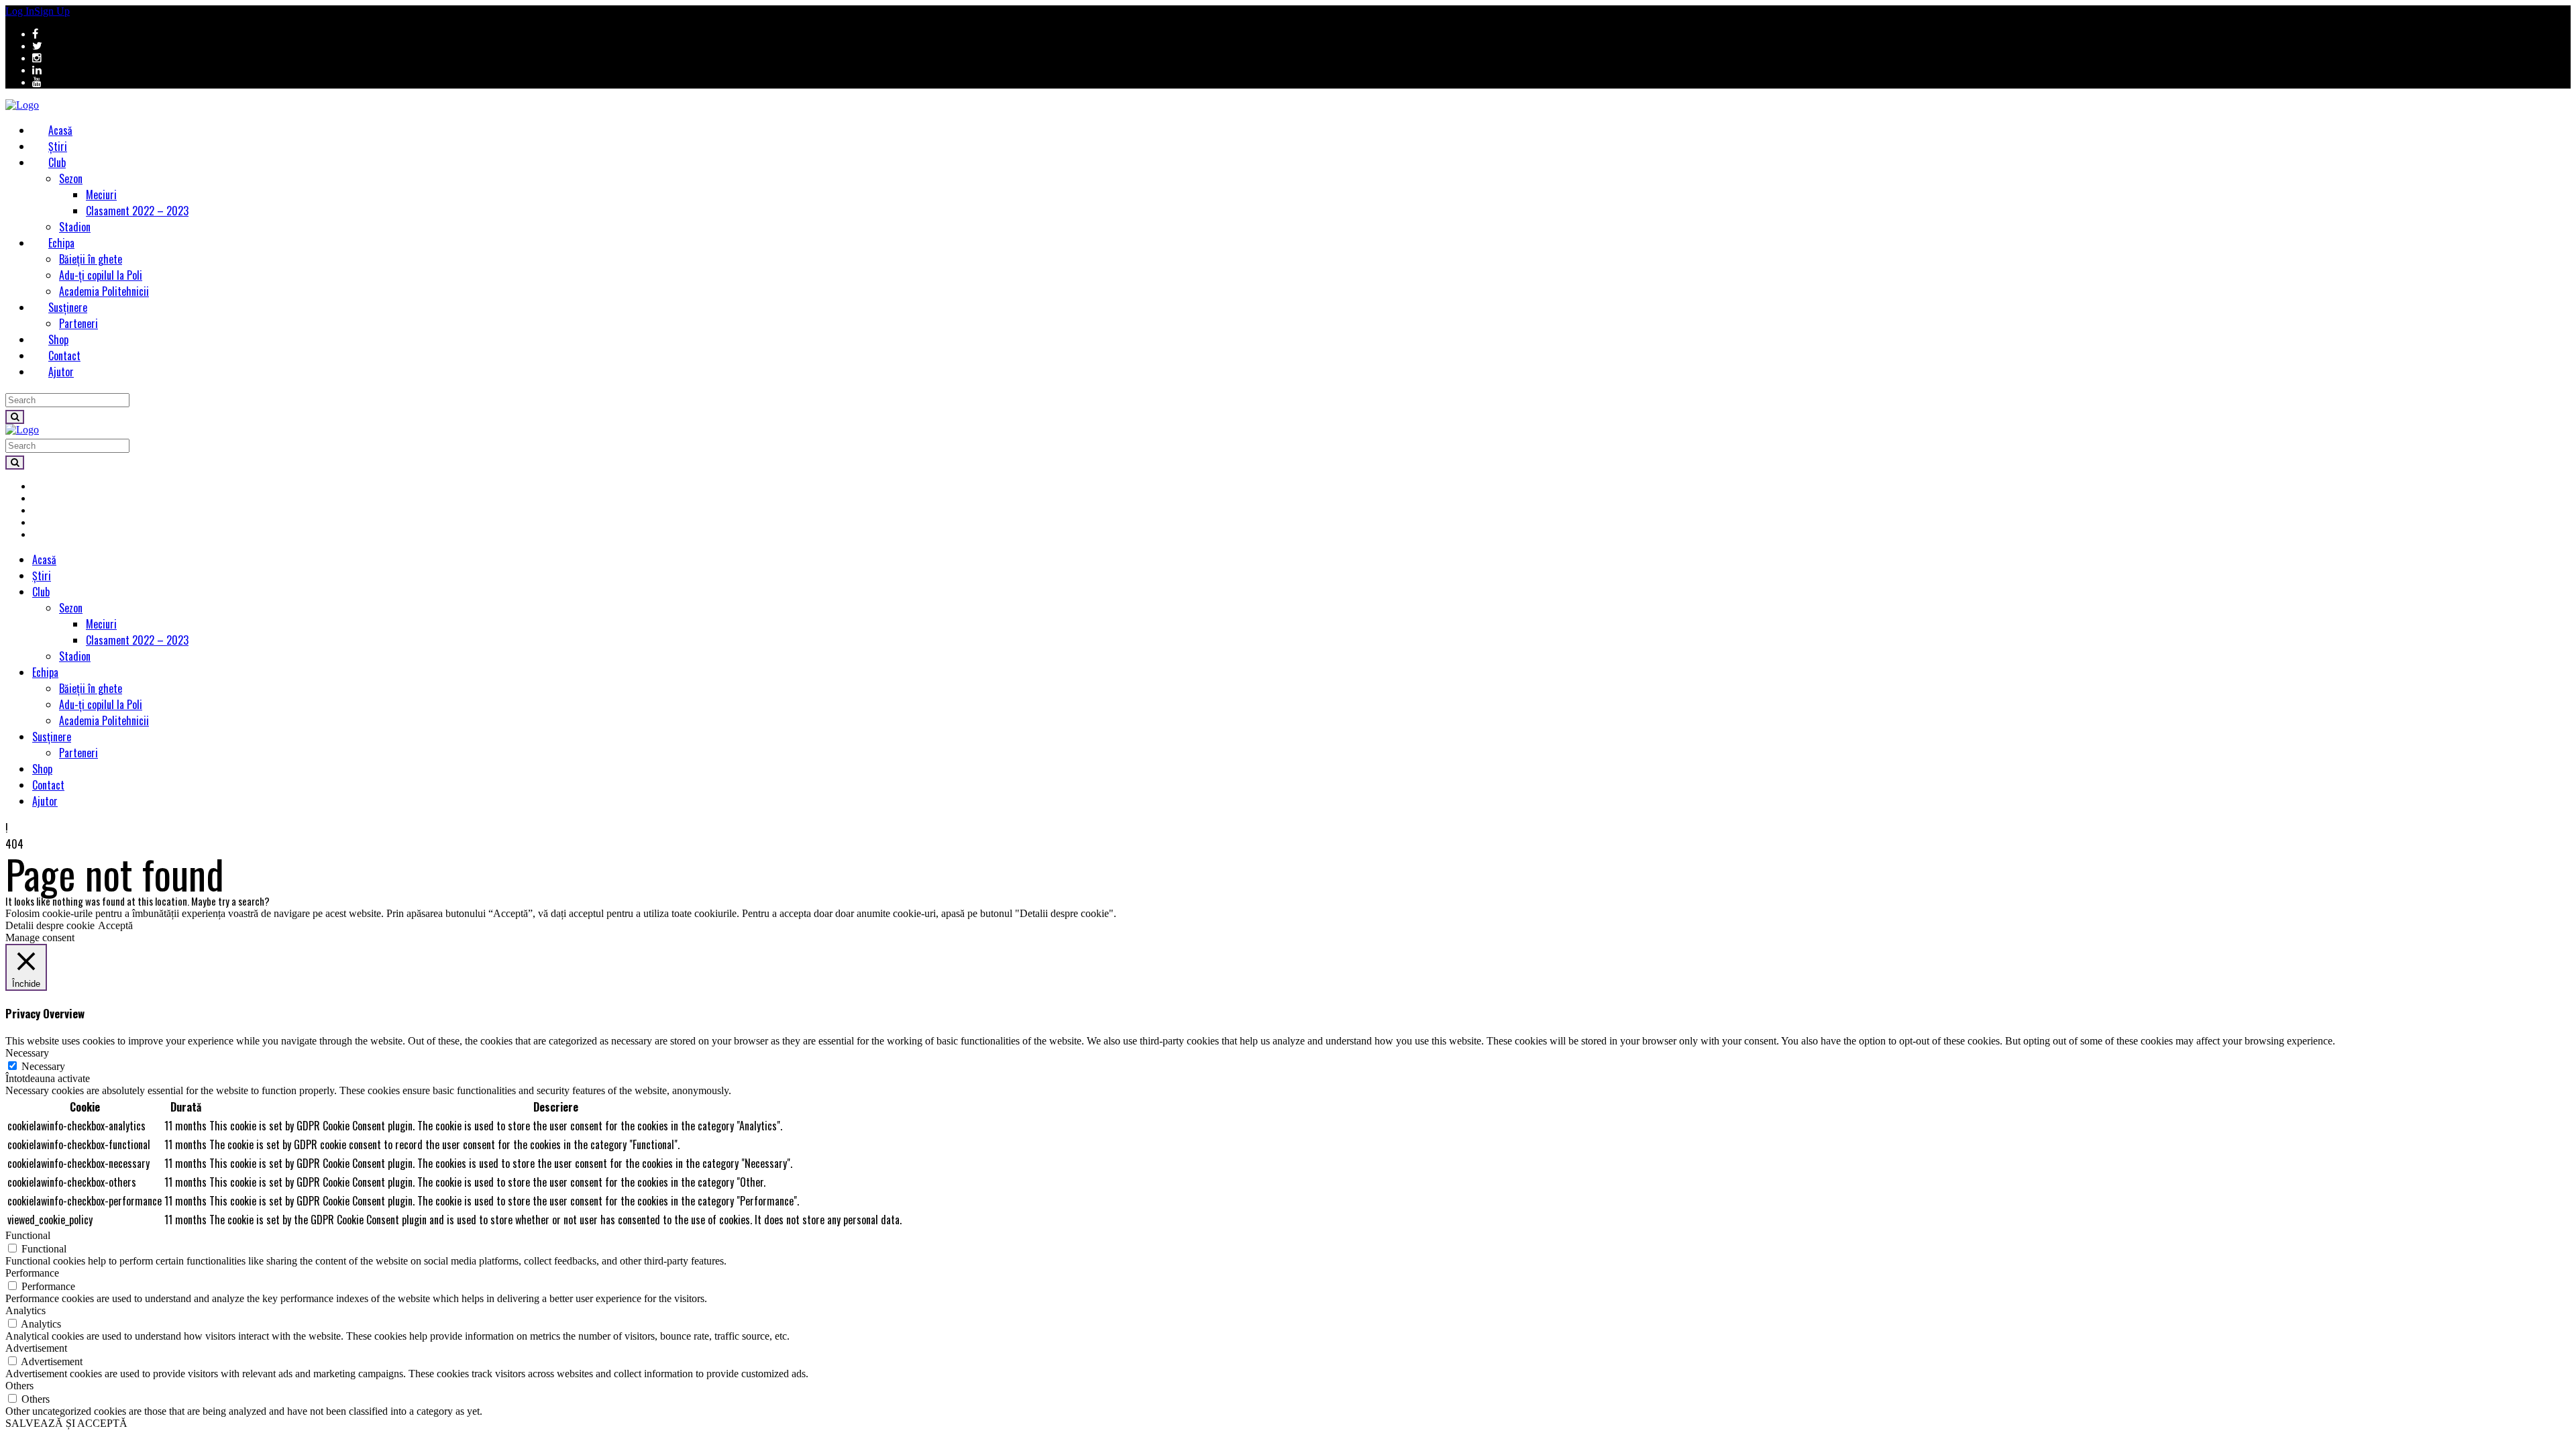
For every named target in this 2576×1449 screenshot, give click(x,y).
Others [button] (19, 1386)
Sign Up (52, 11)
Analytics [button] (25, 1310)
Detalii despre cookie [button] (50, 925)
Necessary (43, 1066)
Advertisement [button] (36, 1348)
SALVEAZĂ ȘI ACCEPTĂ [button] (66, 1423)
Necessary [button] (27, 1053)
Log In (20, 11)
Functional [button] (28, 1235)
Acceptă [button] (115, 925)
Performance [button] (32, 1273)
